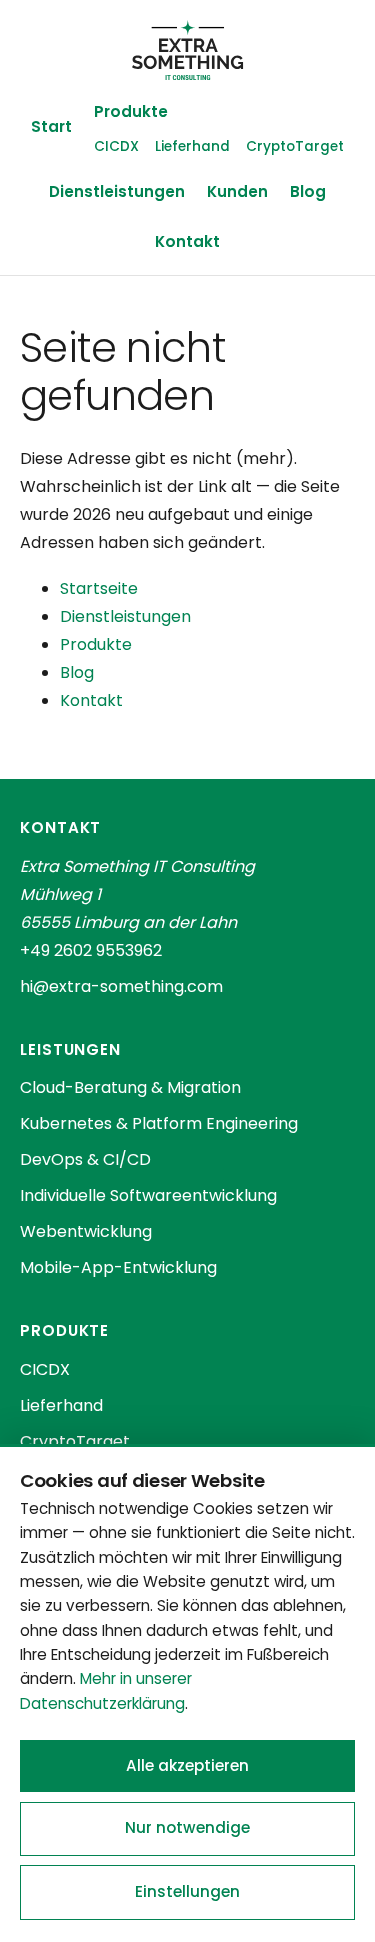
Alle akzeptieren (187, 1765)
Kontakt (187, 241)
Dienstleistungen (117, 191)
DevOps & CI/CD (85, 1159)
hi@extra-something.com (121, 986)
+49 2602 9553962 (91, 950)
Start (51, 126)
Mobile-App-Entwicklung (118, 1267)
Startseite (99, 588)
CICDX (116, 146)
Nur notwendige (187, 1827)
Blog (308, 191)
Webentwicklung (86, 1231)
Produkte (131, 111)
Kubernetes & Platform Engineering (159, 1123)
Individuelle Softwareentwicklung (148, 1195)
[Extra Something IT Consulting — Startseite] (187, 50)
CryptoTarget (295, 146)
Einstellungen (187, 1891)
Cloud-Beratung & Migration (130, 1087)
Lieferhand (192, 146)
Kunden (237, 191)
